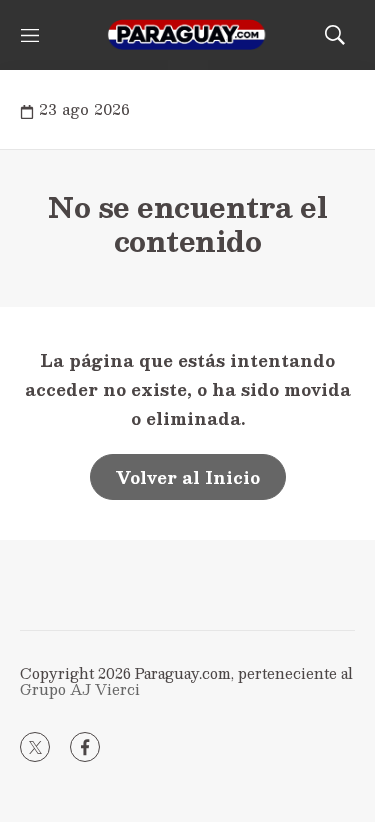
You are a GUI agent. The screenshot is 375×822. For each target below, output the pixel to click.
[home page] (187, 35)
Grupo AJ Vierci (80, 689)
